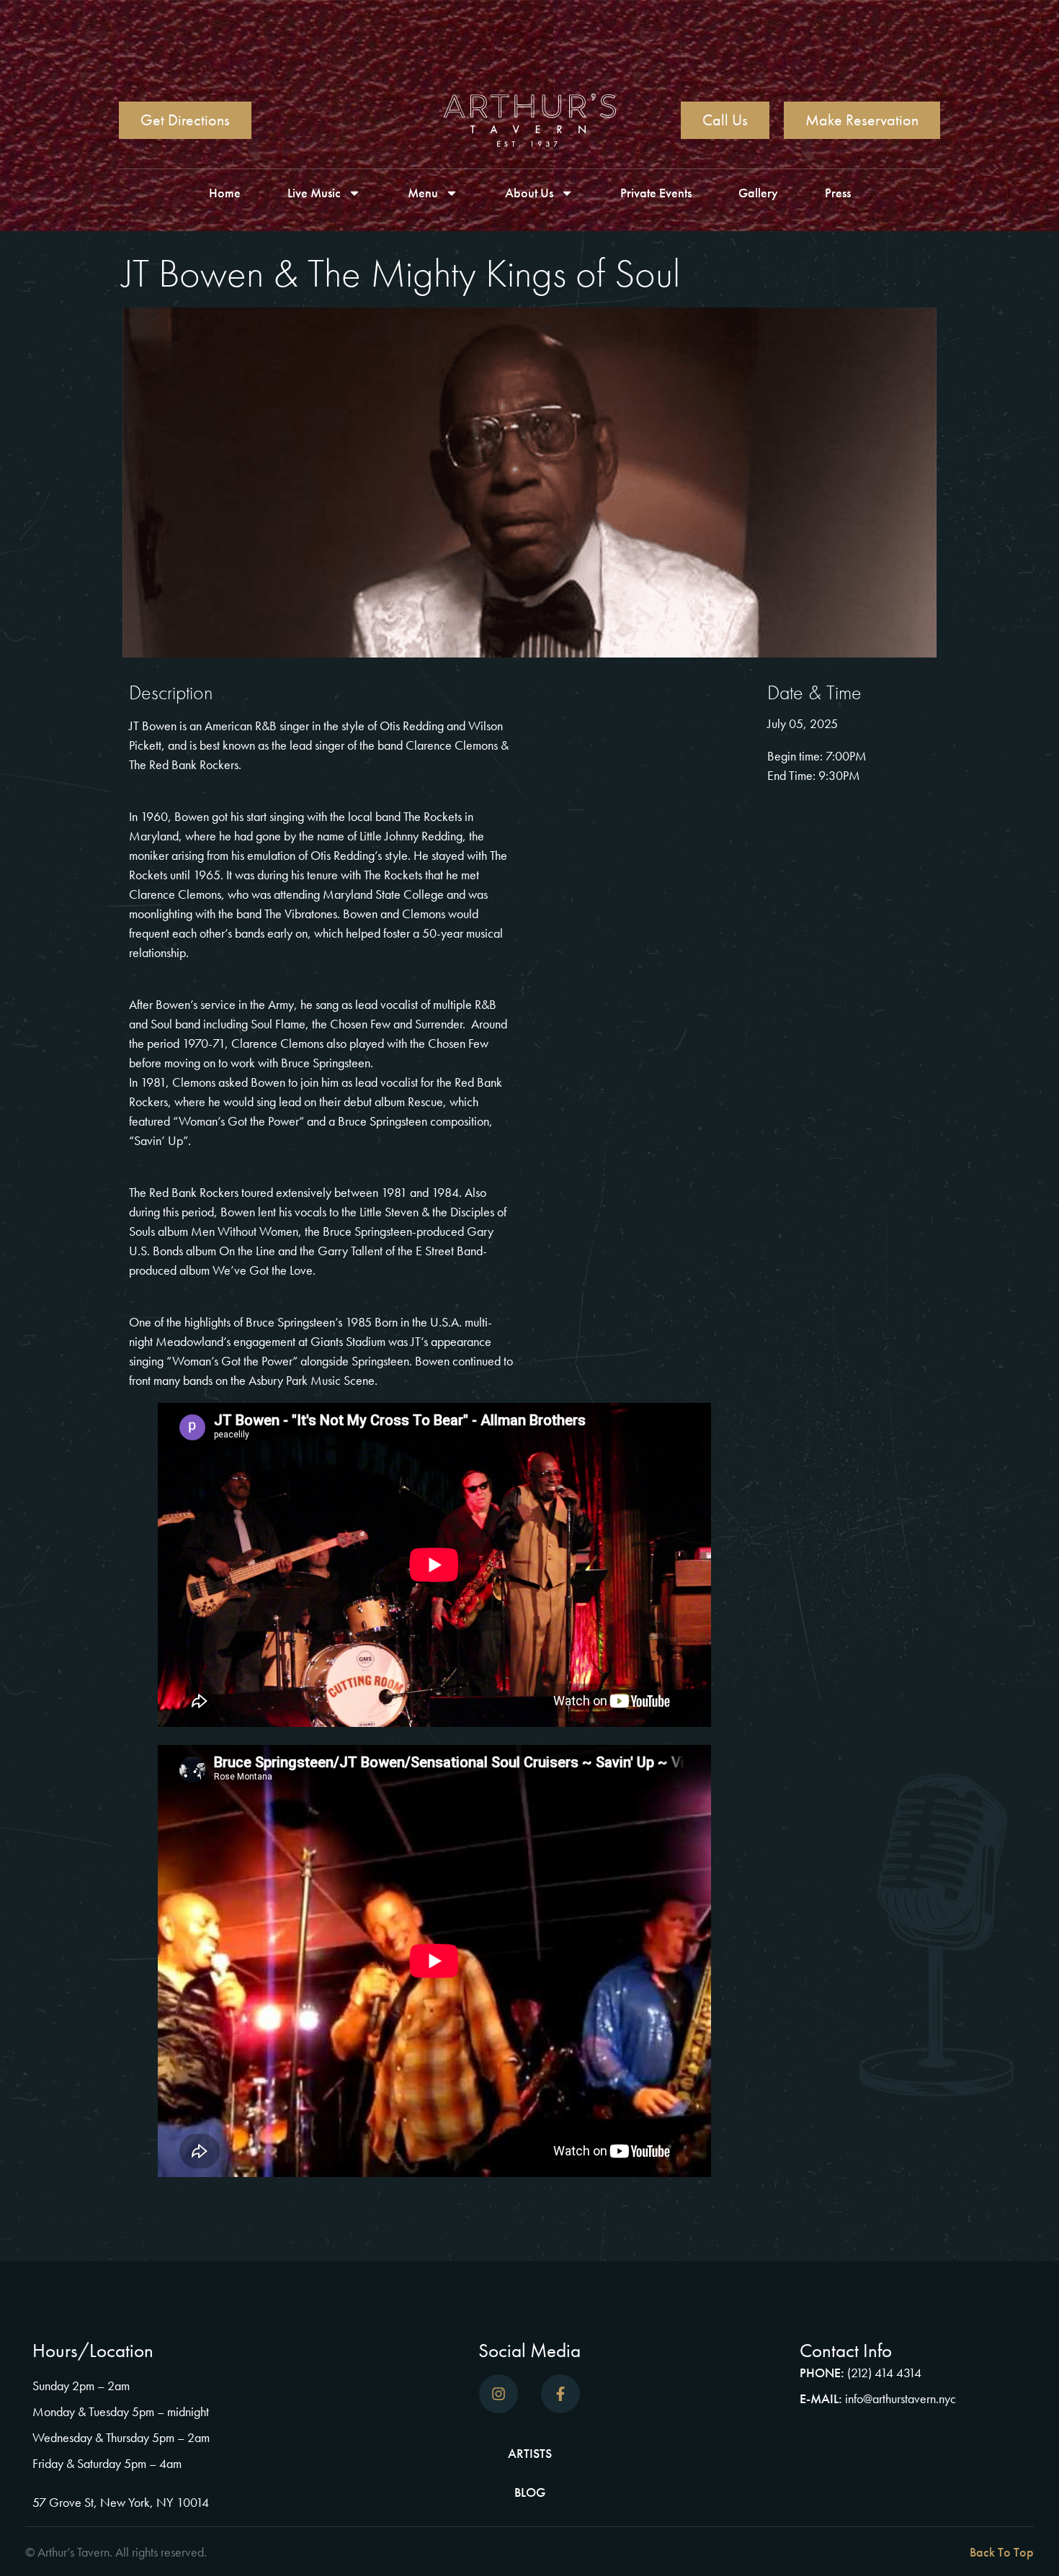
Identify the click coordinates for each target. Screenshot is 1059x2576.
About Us (529, 193)
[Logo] (530, 120)
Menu (423, 193)
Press (838, 193)
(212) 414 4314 (884, 2373)
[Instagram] (499, 2394)
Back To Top (1002, 2552)
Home (225, 193)
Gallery (758, 193)
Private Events (656, 193)
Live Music (314, 193)
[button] (785, 2552)
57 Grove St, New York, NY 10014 (121, 2502)
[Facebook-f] (560, 2394)
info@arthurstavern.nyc (901, 2398)
